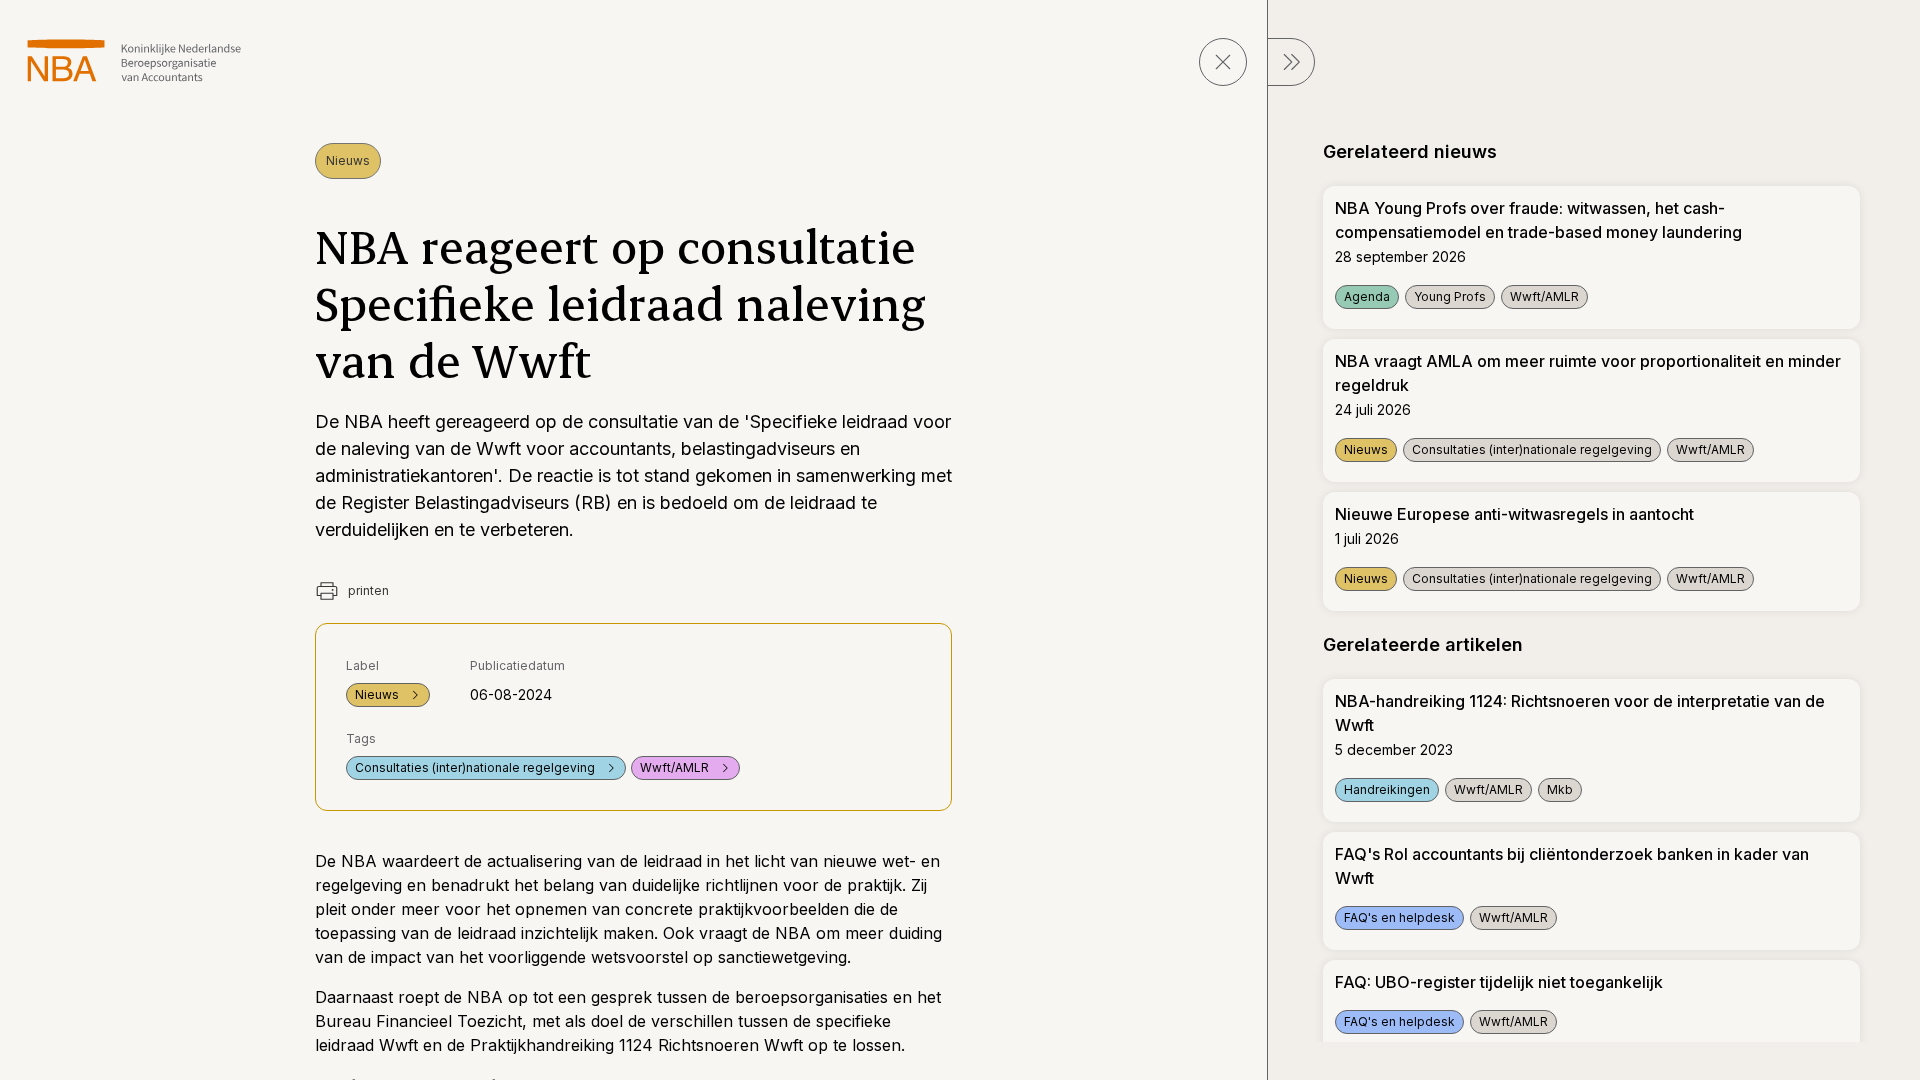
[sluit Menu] (1291, 62)
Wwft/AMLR (674, 767)
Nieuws (348, 160)
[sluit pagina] (1223, 62)
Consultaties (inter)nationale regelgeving (475, 767)
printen (367, 590)
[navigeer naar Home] (134, 60)
